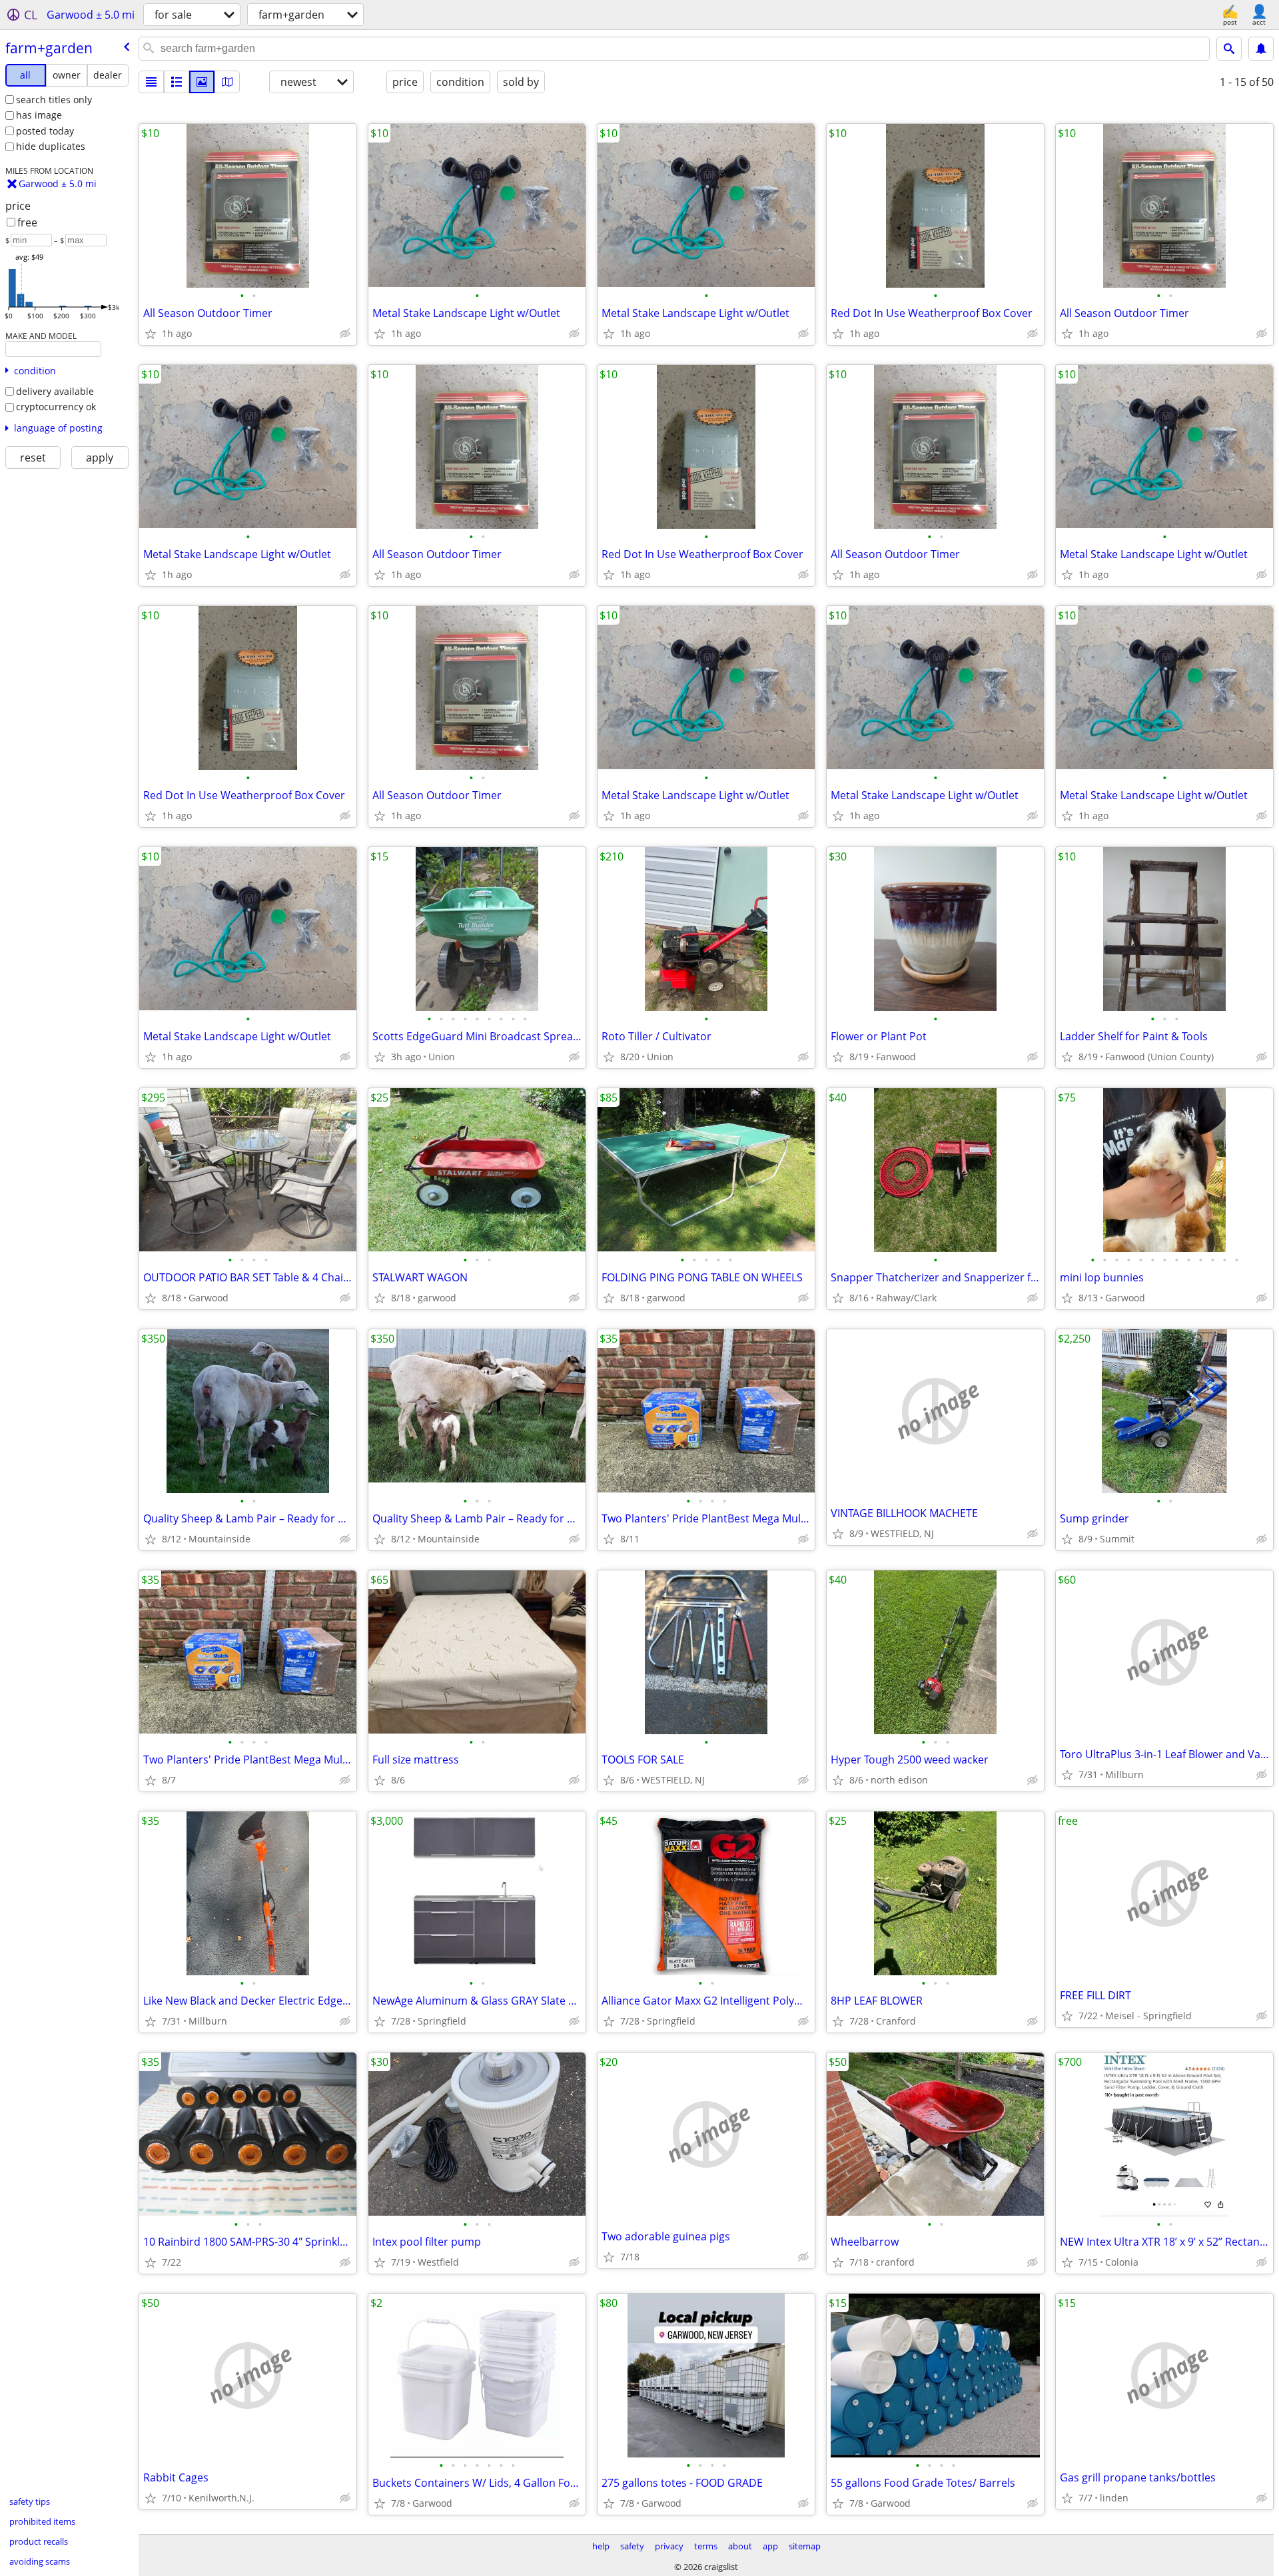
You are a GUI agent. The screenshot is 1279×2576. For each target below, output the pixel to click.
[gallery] (202, 82)
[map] (227, 82)
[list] (151, 82)
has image (39, 115)
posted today (45, 131)
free (27, 222)
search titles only (54, 100)
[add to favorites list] (151, 334)
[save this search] (1261, 49)
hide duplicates (51, 146)
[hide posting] (345, 334)
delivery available (55, 391)
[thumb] (177, 82)
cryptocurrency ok (56, 407)
